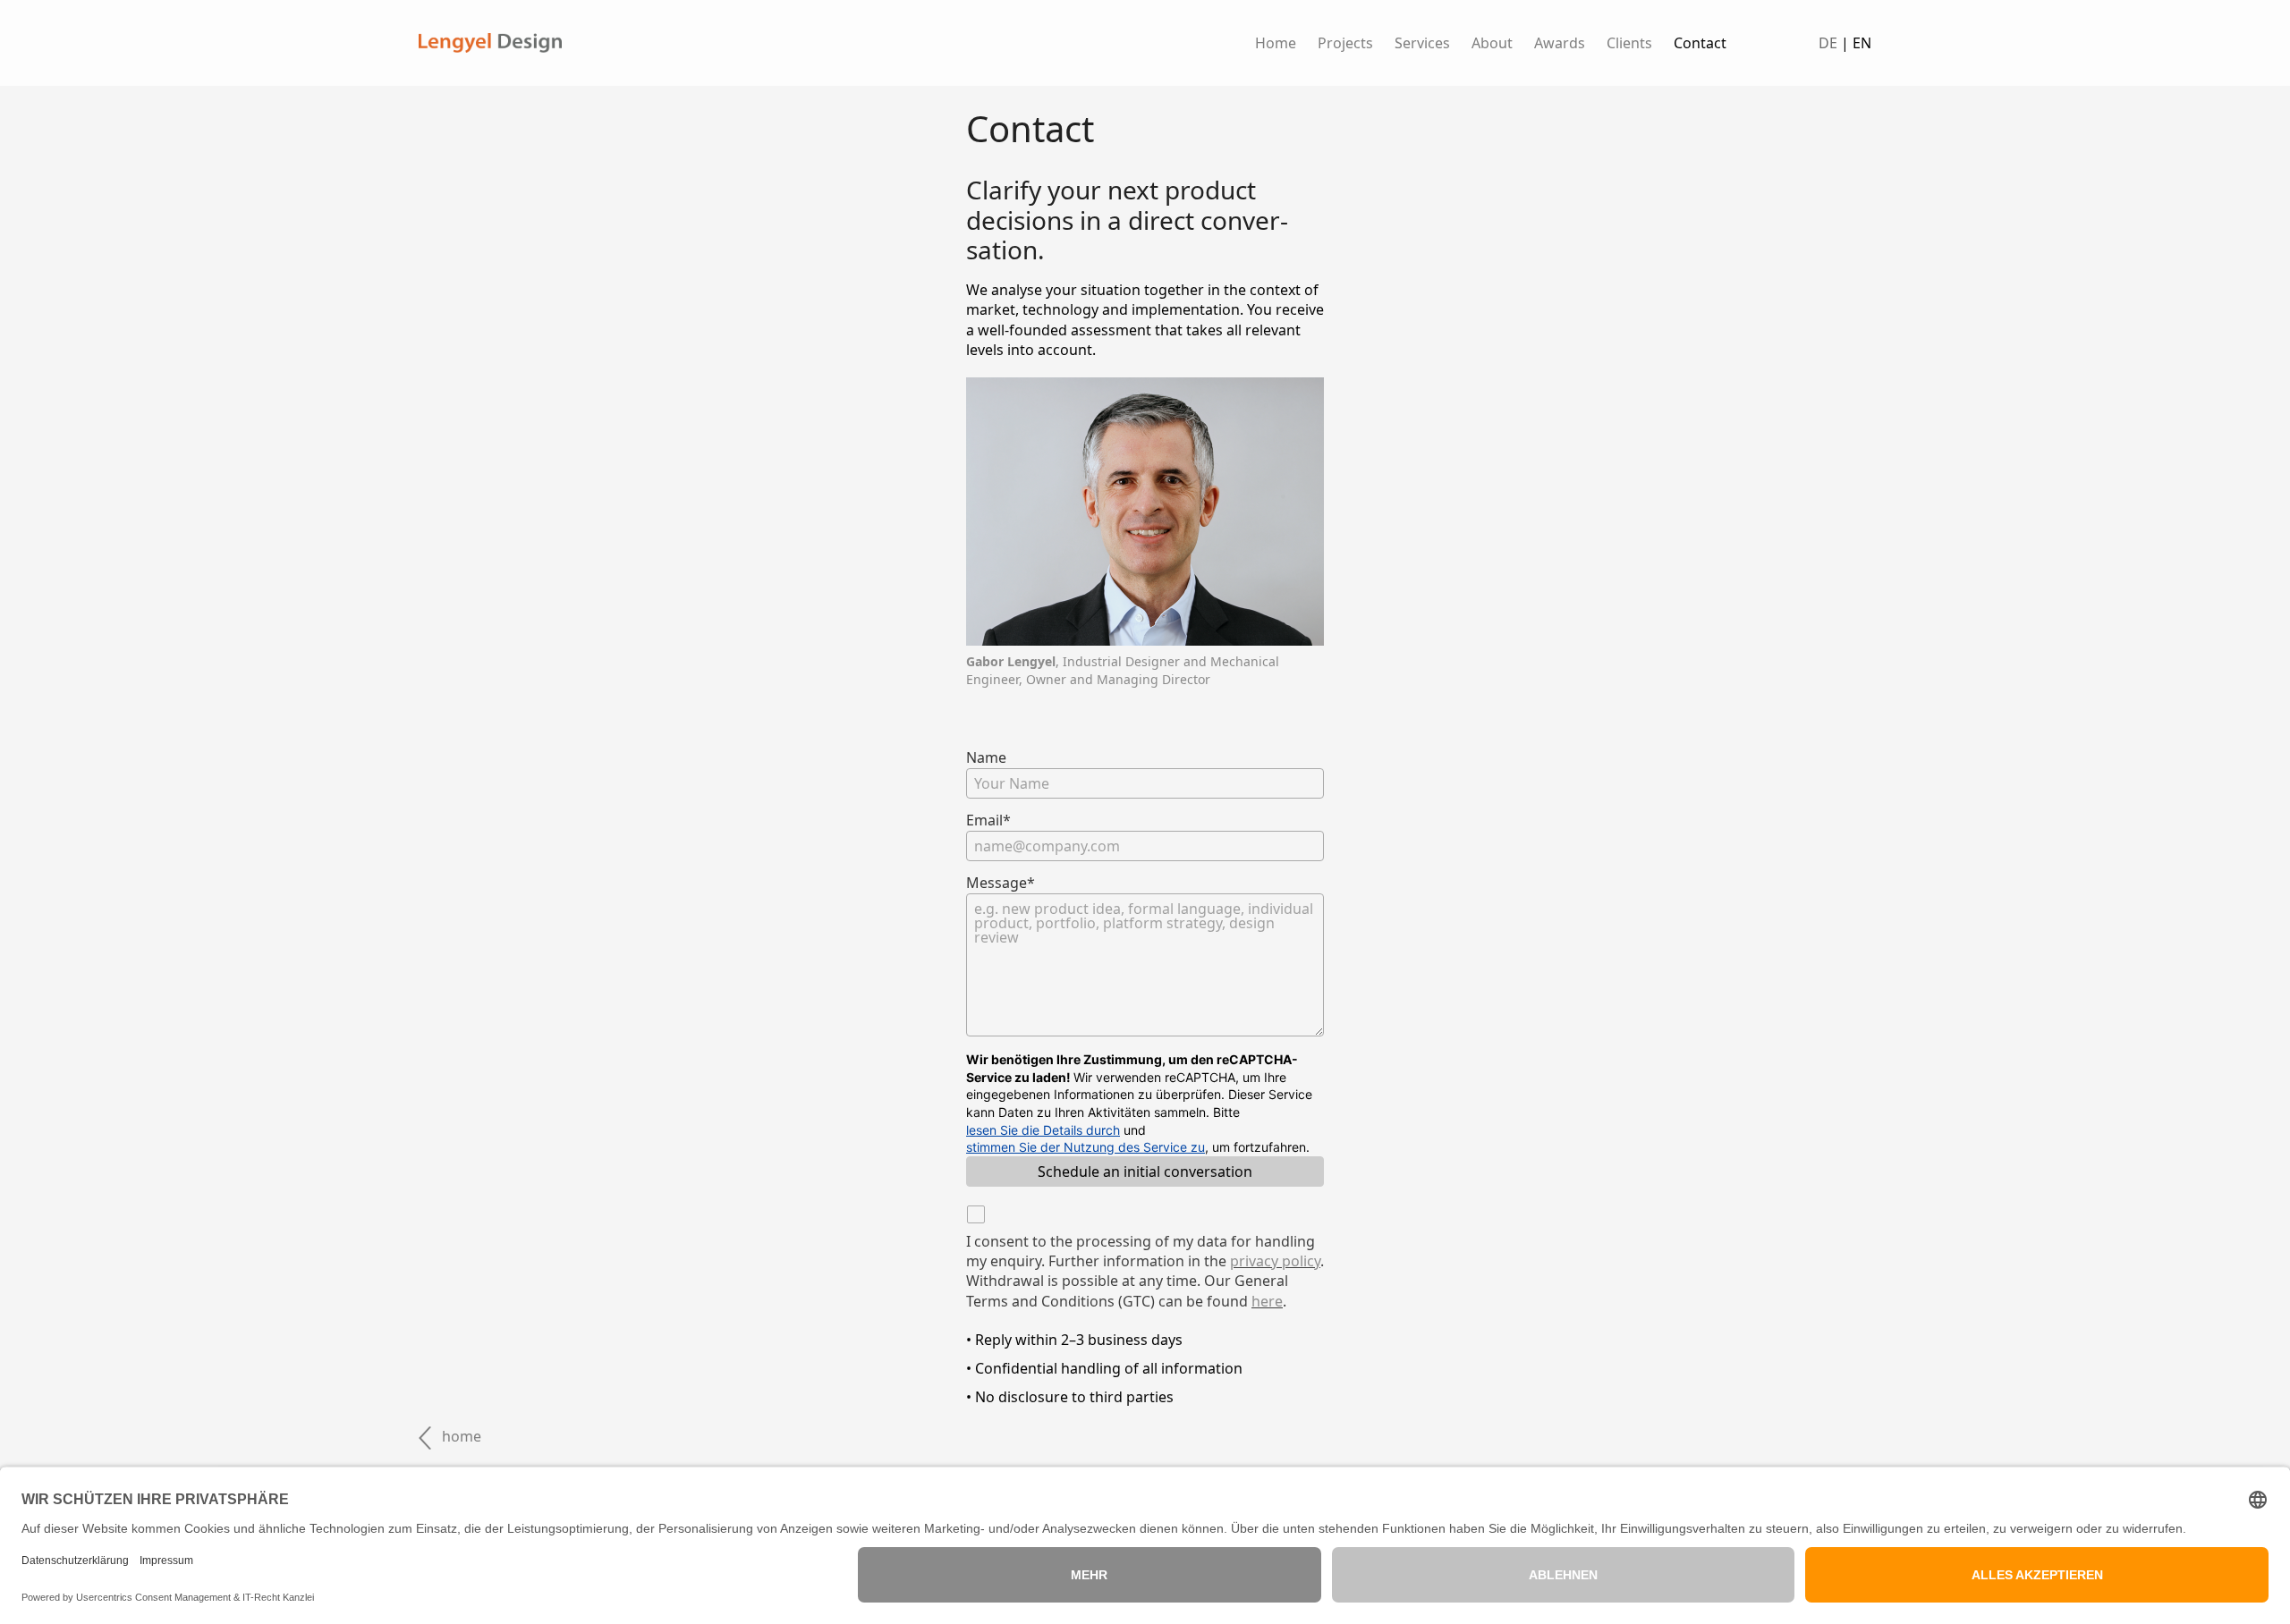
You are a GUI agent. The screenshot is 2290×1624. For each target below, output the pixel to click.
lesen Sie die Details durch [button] (1043, 1130)
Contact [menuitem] (1700, 43)
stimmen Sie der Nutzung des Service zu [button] (1086, 1147)
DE (1828, 43)
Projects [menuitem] (1345, 43)
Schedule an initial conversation (1145, 1171)
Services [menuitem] (1422, 43)
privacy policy (1275, 1261)
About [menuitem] (1492, 43)
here (1267, 1301)
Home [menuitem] (1276, 43)
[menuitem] (1560, 43)
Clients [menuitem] (1629, 43)
